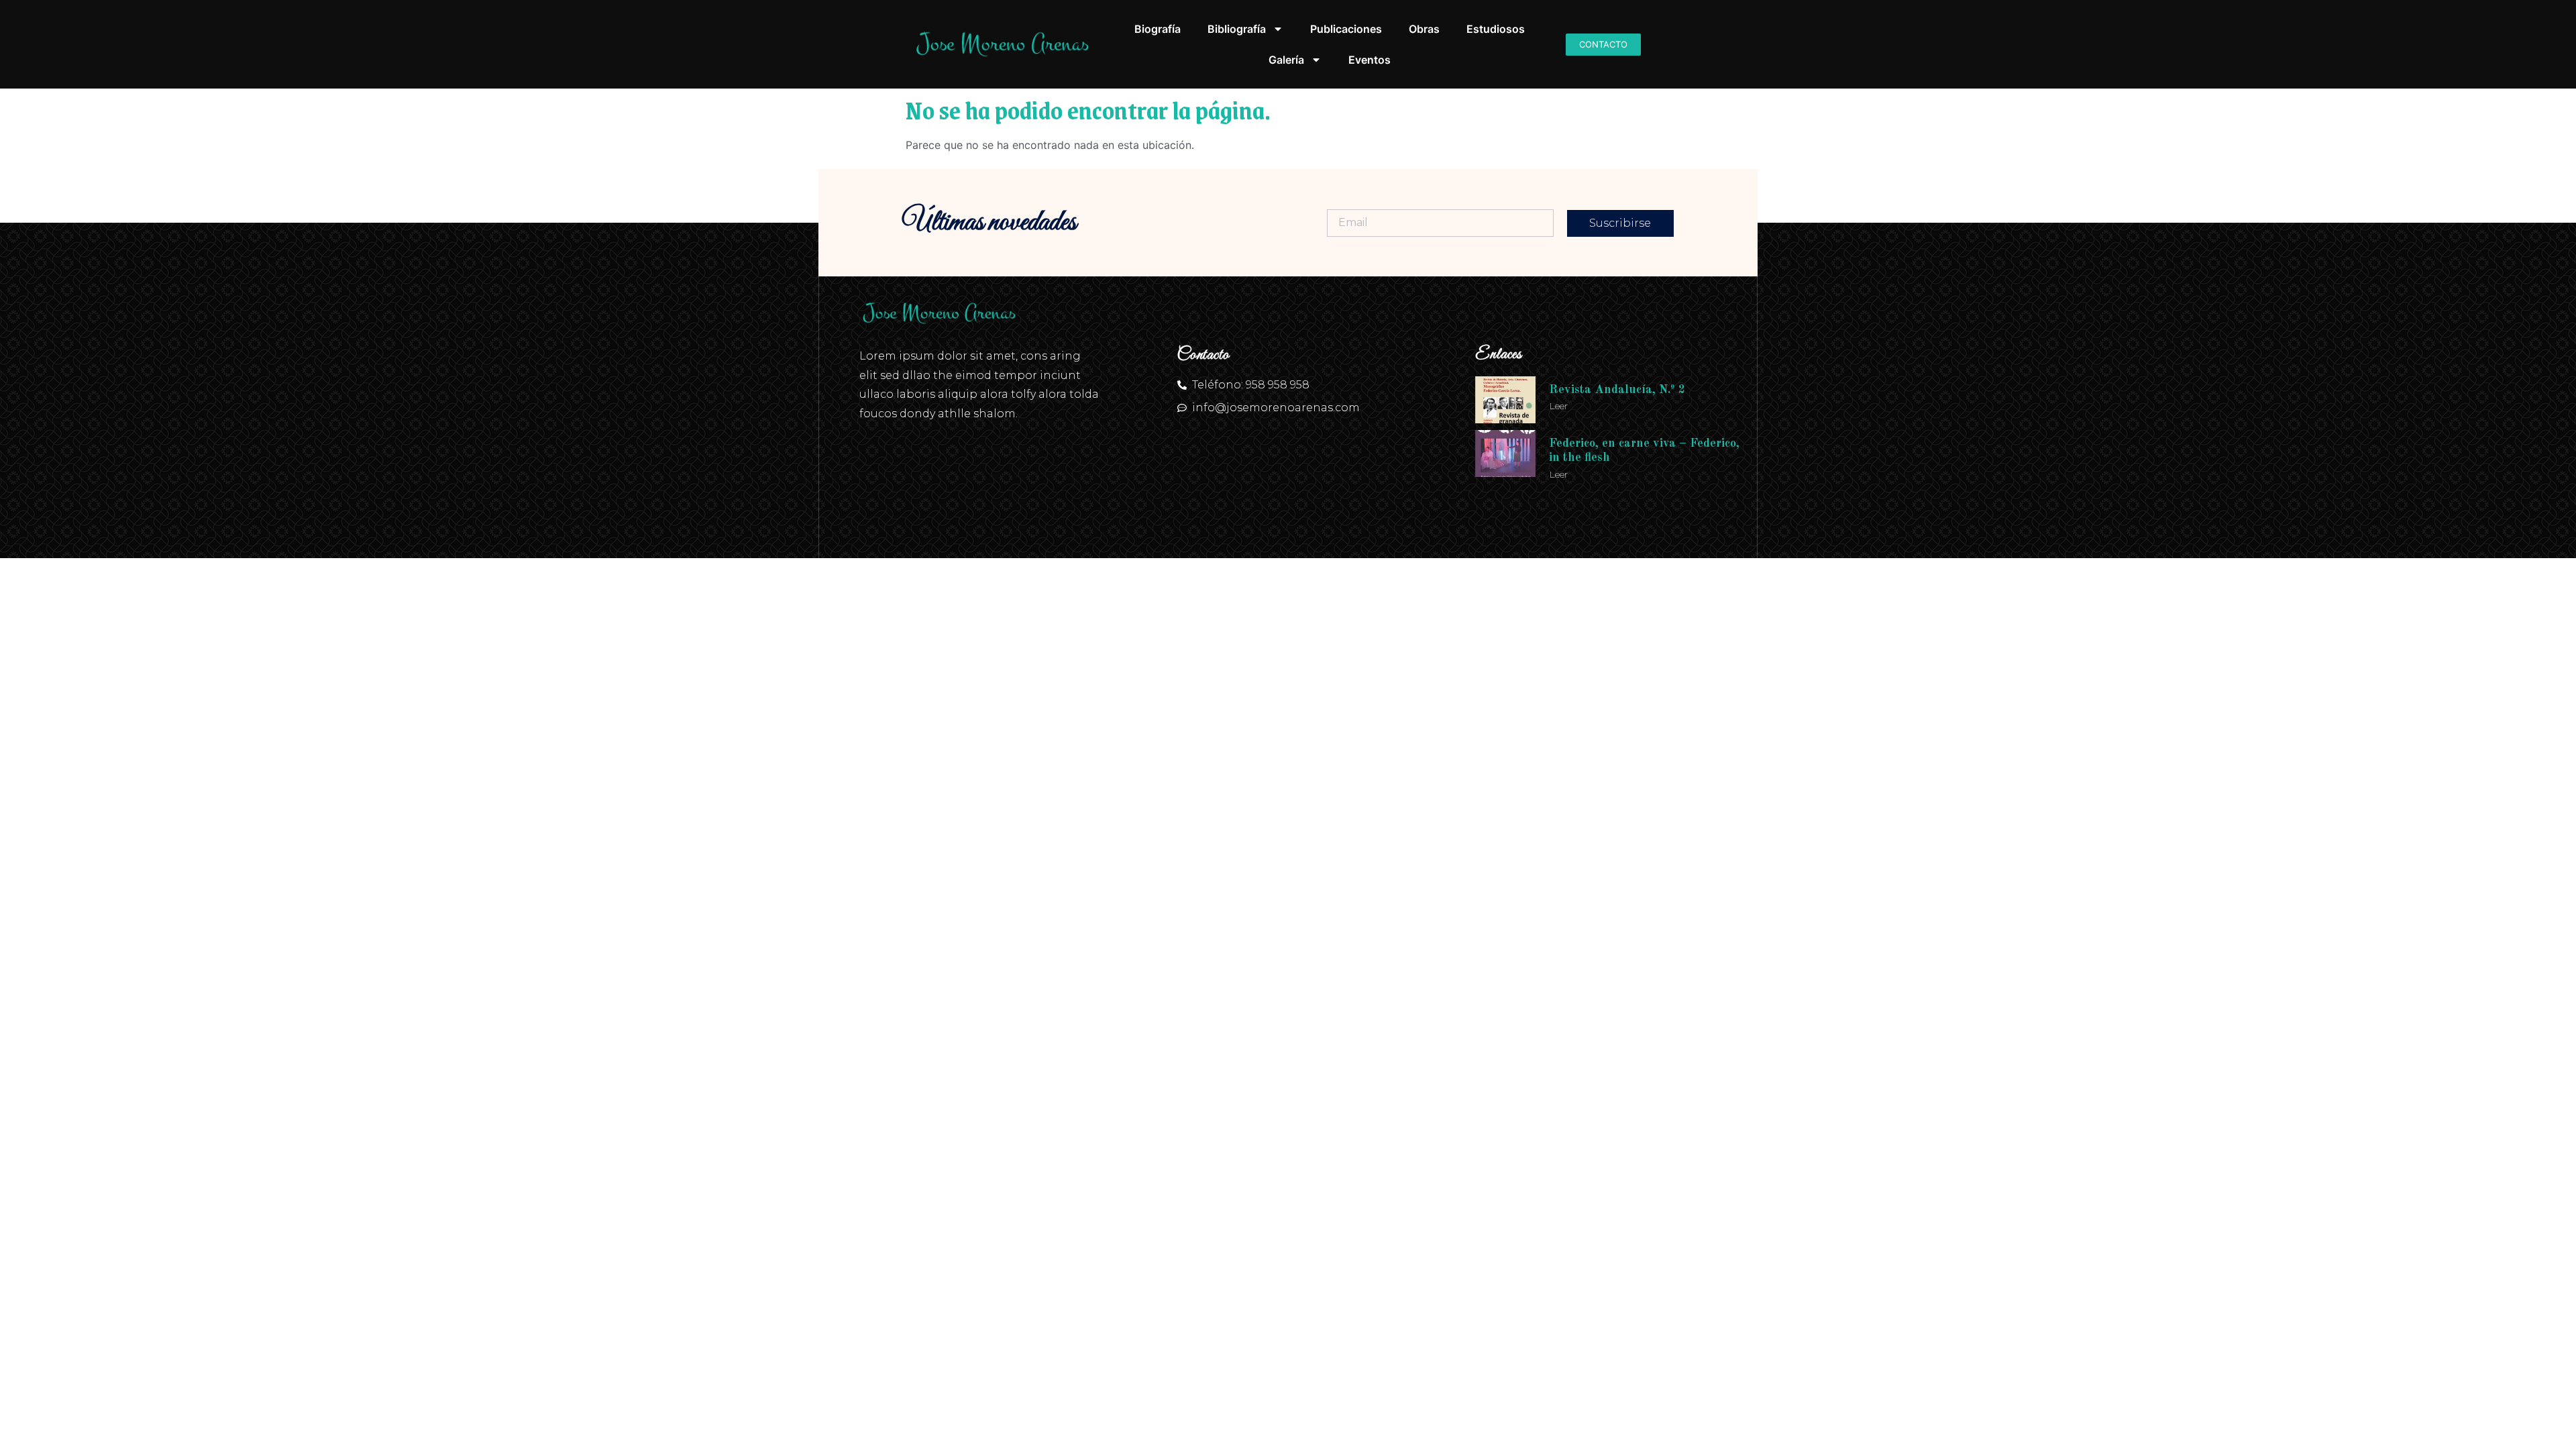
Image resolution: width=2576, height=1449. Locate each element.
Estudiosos (1496, 29)
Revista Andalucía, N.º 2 (1617, 390)
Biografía (1158, 29)
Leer (1558, 406)
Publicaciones (1346, 29)
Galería (1286, 60)
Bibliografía (1237, 29)
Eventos (1370, 60)
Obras (1424, 29)
